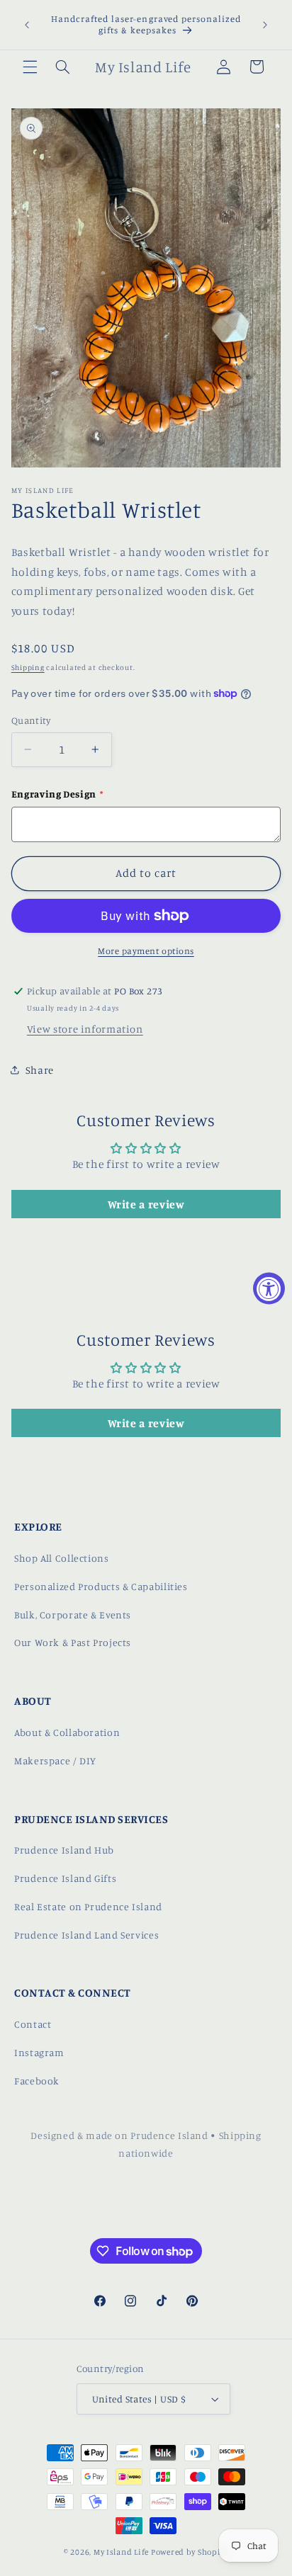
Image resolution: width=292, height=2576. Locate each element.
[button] (30, 67)
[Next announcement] (265, 25)
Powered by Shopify (190, 2552)
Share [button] (40, 1070)
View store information (85, 1029)
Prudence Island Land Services (86, 1935)
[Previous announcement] (27, 25)
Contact (33, 2024)
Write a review (146, 1204)
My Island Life (121, 2552)
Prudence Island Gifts (65, 1878)
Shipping (28, 667)
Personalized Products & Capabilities (101, 1586)
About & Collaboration (67, 1732)
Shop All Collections (62, 1558)
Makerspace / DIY (55, 1760)
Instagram (39, 2052)
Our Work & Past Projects (73, 1642)
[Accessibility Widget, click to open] (269, 1288)
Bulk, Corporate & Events (73, 1615)
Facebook (37, 2081)
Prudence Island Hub (64, 1850)
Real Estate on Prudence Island (88, 1906)
